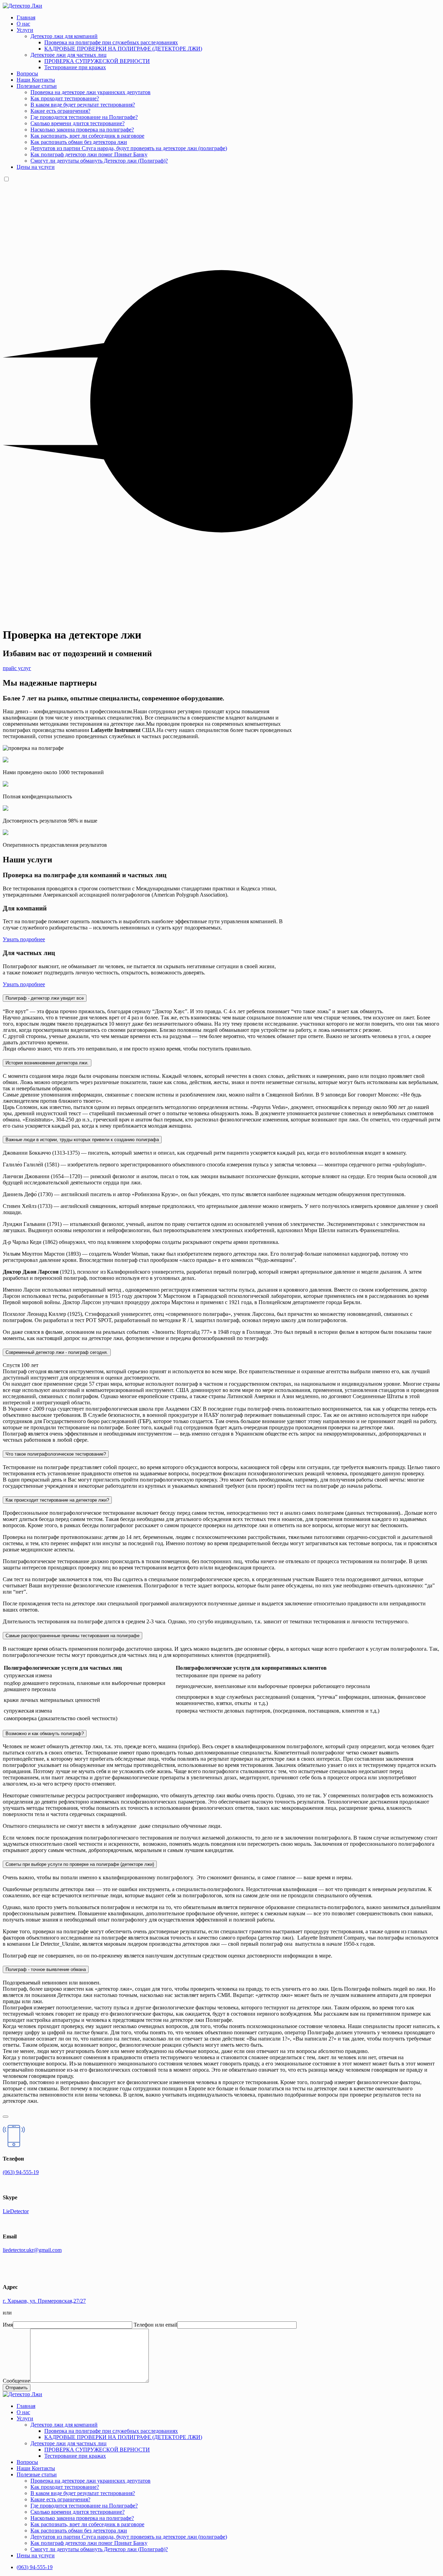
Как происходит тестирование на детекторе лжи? (57, 1500)
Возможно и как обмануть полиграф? (45, 1734)
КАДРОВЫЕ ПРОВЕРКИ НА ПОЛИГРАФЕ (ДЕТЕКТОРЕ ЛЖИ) (123, 49)
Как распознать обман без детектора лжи (79, 142)
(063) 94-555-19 (21, 2172)
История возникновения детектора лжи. (47, 1063)
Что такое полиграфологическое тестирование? (56, 1454)
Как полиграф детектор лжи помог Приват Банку (89, 154)
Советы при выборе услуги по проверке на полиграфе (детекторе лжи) (80, 1864)
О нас (23, 24)
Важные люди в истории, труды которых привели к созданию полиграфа (82, 1140)
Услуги (25, 30)
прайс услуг (17, 668)
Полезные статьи (37, 86)
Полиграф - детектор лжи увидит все (45, 998)
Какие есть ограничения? (60, 111)
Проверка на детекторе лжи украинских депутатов (91, 92)
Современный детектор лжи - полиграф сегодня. (57, 1352)
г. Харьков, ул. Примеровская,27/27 (44, 2301)
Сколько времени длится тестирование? (78, 123)
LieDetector (16, 2211)
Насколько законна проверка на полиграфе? (82, 130)
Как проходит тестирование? (65, 98)
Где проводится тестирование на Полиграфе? (84, 117)
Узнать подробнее (24, 939)
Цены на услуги (36, 167)
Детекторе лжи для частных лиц (69, 55)
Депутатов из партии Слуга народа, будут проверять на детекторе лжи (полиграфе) (129, 148)
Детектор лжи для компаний (64, 36)
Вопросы (27, 74)
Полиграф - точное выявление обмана (46, 1969)
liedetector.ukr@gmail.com (32, 2250)
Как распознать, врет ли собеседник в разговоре (87, 136)
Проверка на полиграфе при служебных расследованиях (111, 42)
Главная (26, 17)
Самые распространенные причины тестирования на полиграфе (73, 1636)
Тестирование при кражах (75, 67)
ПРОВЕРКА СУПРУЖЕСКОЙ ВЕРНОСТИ (97, 61)
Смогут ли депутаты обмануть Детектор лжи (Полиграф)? (99, 161)
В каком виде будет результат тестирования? (83, 105)
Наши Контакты (36, 80)
